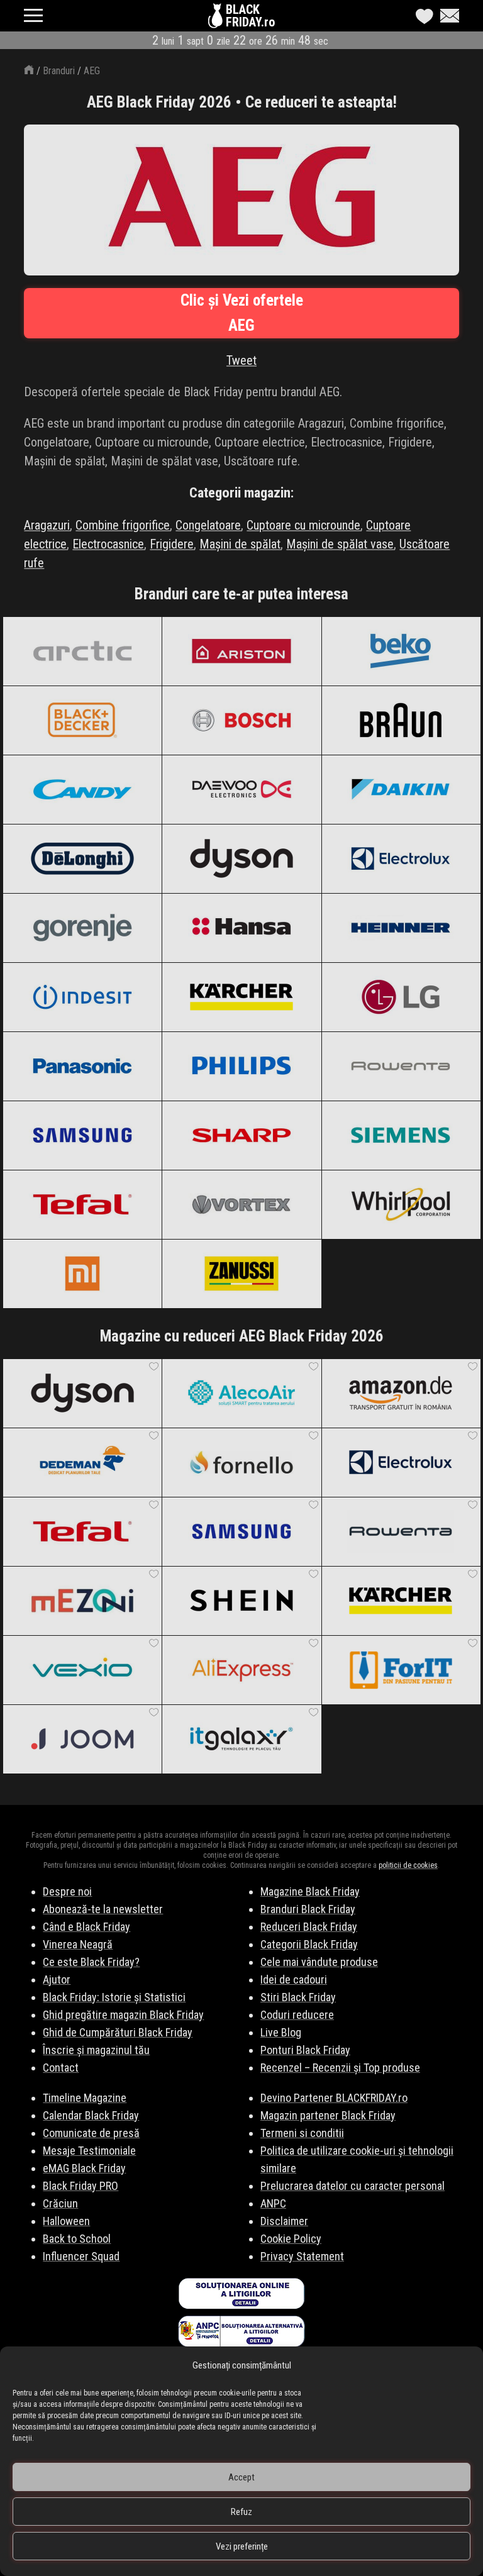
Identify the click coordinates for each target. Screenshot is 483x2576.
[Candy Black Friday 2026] (82, 789)
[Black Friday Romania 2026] (217, 19)
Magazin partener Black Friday (328, 2115)
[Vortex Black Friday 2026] (241, 1204)
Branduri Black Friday (308, 1909)
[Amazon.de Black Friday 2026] (401, 1393)
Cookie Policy (291, 2239)
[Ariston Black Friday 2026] (241, 651)
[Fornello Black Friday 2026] (241, 1462)
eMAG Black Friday (84, 2168)
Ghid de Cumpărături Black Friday (118, 2032)
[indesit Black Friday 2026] (82, 997)
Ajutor (57, 1979)
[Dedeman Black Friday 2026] (82, 1462)
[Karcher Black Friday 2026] (241, 997)
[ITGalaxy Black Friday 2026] (241, 1739)
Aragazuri (47, 525)
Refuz (241, 2512)
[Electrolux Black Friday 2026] (401, 858)
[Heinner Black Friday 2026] (401, 928)
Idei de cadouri (294, 1979)
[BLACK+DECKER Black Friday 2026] (82, 720)
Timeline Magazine (85, 2098)
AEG (92, 71)
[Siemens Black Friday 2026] (401, 1135)
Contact (61, 2068)
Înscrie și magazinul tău (96, 2050)
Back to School (77, 2239)
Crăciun (60, 2203)
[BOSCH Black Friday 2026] (241, 720)
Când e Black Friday (86, 1927)
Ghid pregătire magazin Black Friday (123, 2015)
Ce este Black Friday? (91, 1962)
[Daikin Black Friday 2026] (401, 789)
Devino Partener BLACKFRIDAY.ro (334, 2098)
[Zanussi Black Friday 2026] (241, 1274)
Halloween (66, 2221)
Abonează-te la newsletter (103, 1909)
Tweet (241, 360)
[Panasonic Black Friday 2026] (82, 1066)
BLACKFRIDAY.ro (250, 16)
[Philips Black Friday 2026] (241, 1066)
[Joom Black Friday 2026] (82, 1739)
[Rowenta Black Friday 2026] (401, 1066)
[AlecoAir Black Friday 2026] (241, 1393)
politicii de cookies (408, 1865)
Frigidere (172, 544)
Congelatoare (208, 525)
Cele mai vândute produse (319, 1962)
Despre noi (67, 1891)
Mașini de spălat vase (340, 544)
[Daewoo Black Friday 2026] (241, 789)
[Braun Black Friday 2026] (401, 720)
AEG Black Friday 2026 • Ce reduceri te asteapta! (242, 102)
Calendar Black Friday (91, 2115)
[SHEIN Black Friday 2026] (241, 1601)
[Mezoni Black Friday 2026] (82, 1601)
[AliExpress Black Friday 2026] (241, 1670)
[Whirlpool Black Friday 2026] (401, 1204)
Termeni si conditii (302, 2133)
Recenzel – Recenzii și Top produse (340, 2068)
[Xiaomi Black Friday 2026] (82, 1274)
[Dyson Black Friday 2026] (241, 858)
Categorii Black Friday (309, 1944)
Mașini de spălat (240, 544)
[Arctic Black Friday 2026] (82, 651)
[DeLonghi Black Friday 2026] (82, 858)
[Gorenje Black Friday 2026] (82, 928)
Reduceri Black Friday (309, 1927)
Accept (241, 2477)
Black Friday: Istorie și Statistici (114, 1997)
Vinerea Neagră (78, 1944)
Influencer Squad (81, 2256)
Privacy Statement (302, 2256)
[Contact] (447, 16)
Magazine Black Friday (310, 1891)
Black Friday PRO (80, 2186)
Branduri (59, 71)
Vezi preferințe (242, 2546)
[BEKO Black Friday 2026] (401, 651)
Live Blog (281, 2032)
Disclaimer (284, 2221)
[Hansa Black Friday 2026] (241, 928)
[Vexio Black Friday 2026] (82, 1670)
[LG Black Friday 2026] (401, 997)
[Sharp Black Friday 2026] (241, 1135)
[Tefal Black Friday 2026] (82, 1204)
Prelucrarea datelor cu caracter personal (353, 2186)
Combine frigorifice (123, 525)
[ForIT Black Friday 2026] (401, 1670)
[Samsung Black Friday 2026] (82, 1135)
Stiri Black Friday (298, 1997)
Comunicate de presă (91, 2133)
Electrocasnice (108, 544)
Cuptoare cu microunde (303, 525)
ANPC (273, 2203)
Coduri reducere (297, 2015)
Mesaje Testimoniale (89, 2151)
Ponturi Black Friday (305, 2050)
